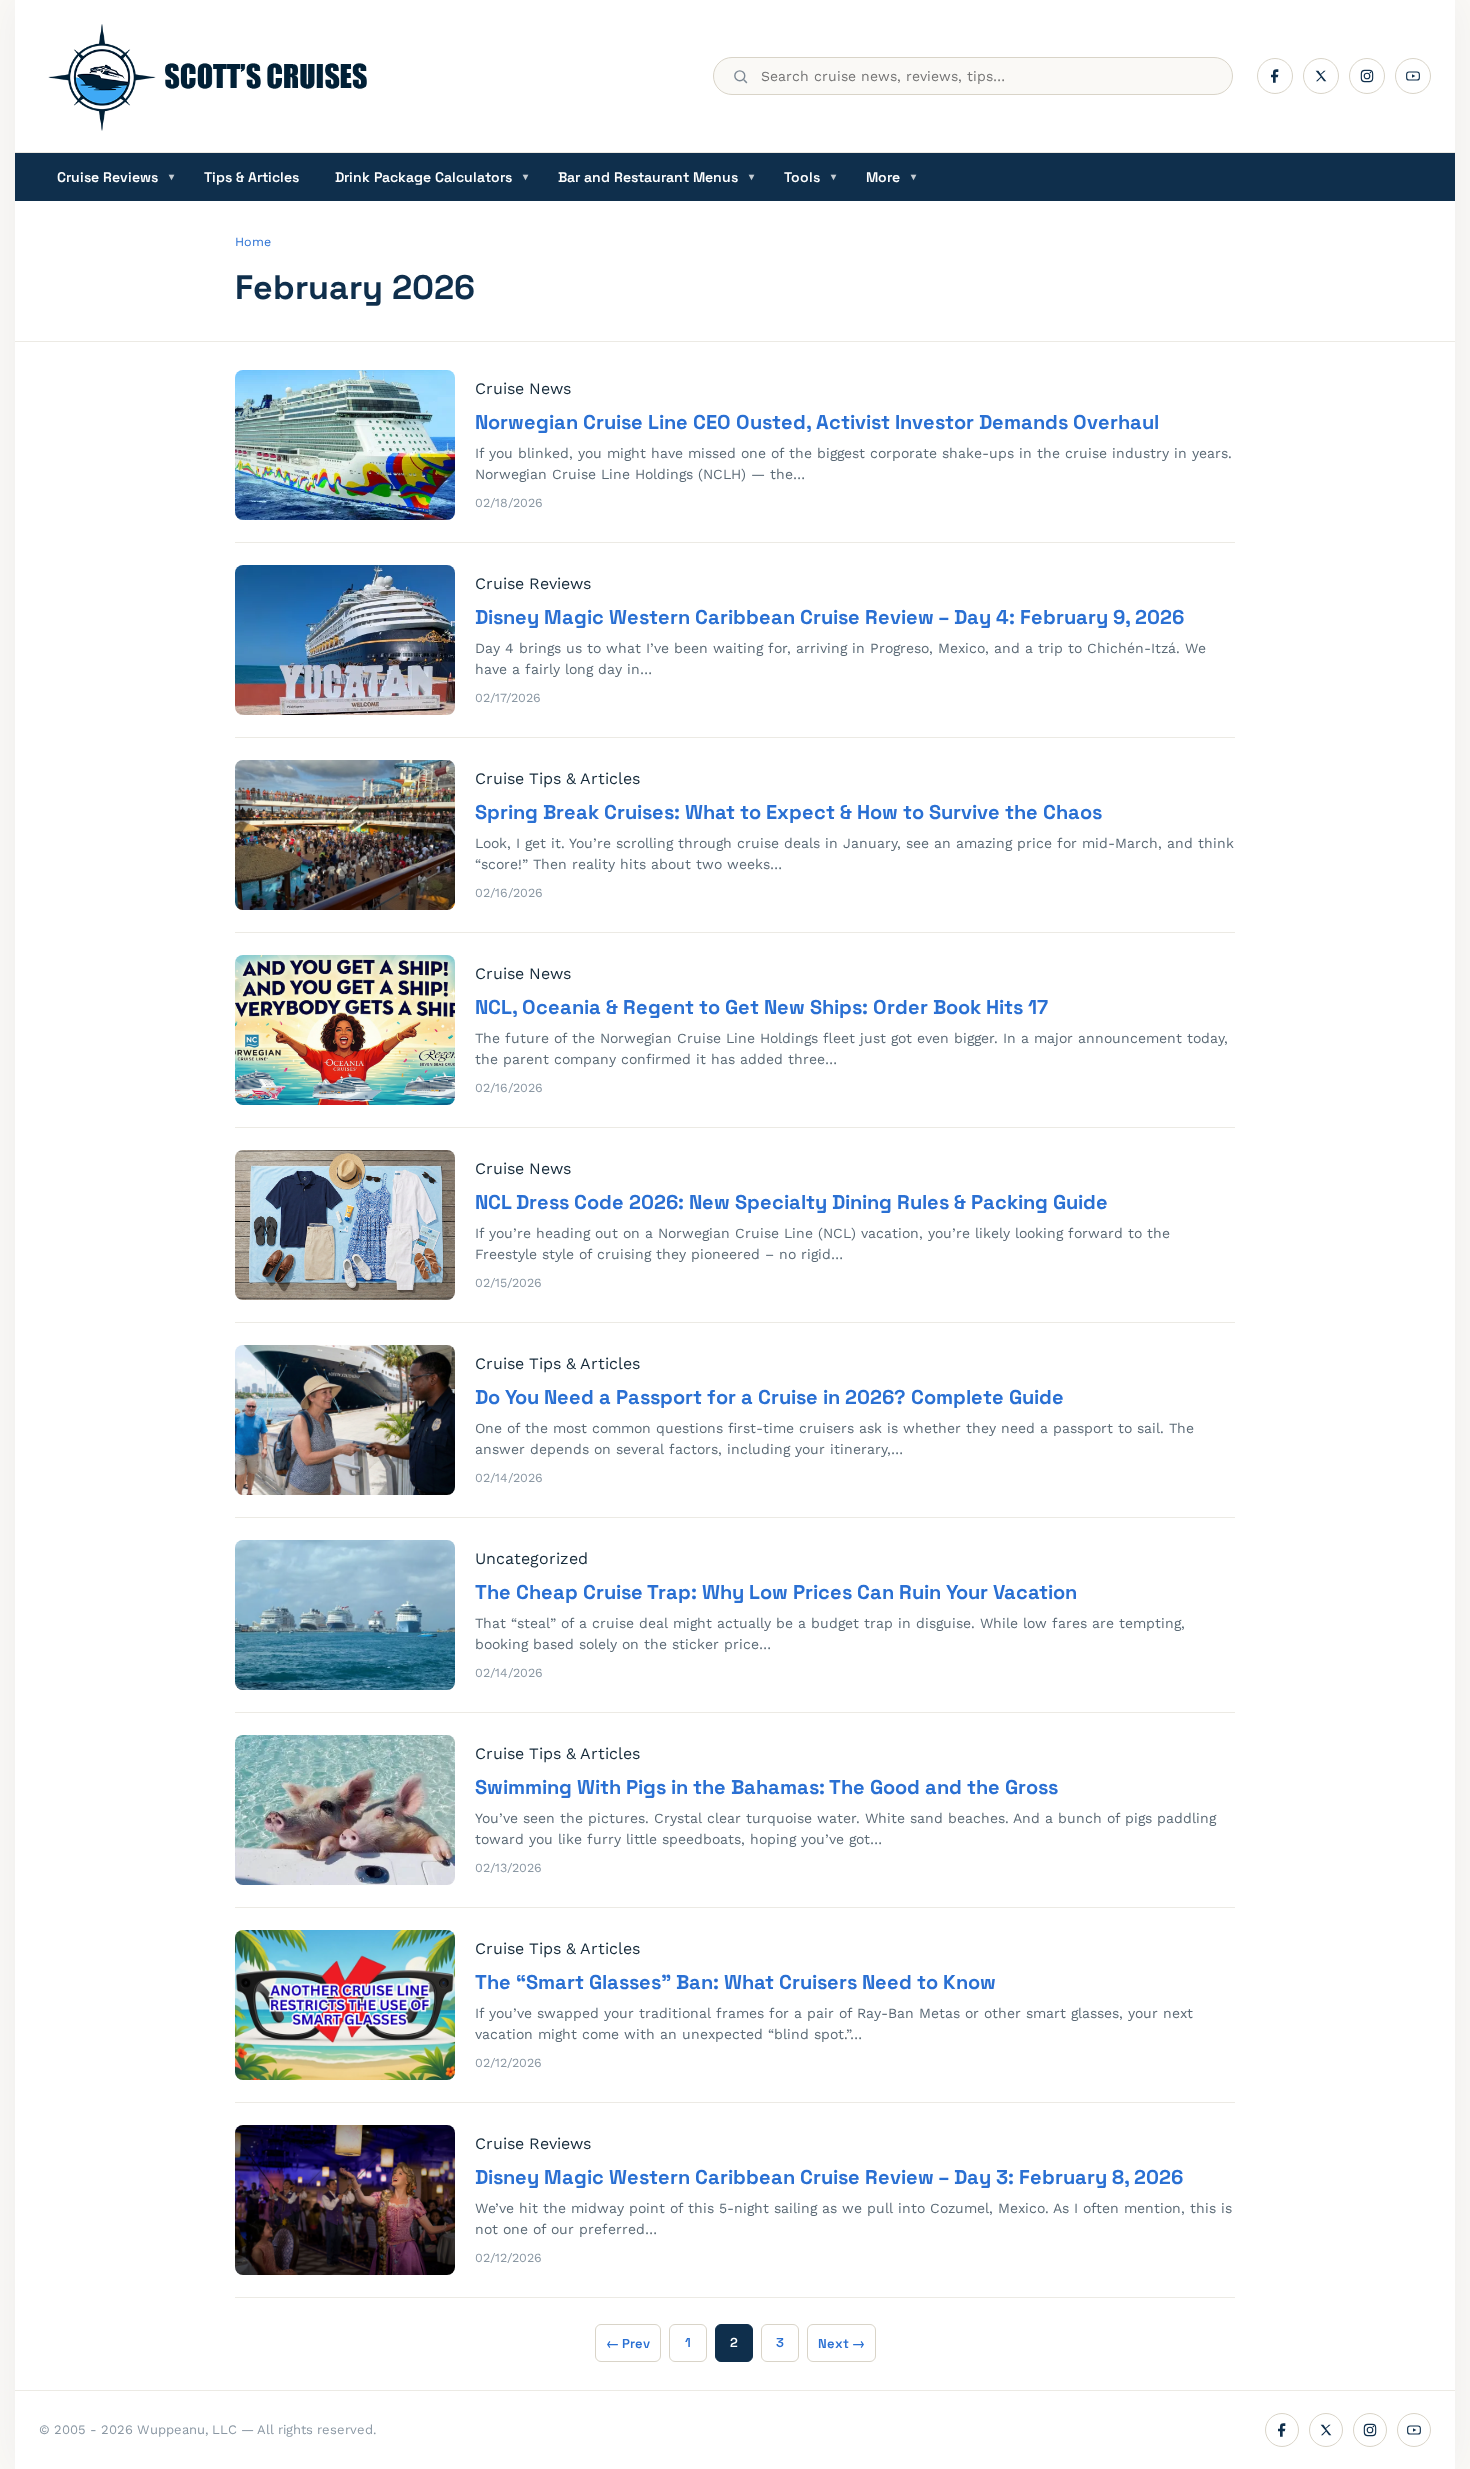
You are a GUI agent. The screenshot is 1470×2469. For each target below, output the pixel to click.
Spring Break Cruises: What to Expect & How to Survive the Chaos (788, 812)
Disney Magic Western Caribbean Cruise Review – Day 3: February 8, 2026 (829, 2177)
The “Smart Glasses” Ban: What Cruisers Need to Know (735, 1982)
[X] (1321, 76)
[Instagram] (1367, 76)
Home (253, 241)
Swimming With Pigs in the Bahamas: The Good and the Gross (766, 1787)
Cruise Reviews (115, 177)
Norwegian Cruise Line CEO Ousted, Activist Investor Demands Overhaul (817, 422)
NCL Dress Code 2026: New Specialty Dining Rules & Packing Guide (791, 1202)
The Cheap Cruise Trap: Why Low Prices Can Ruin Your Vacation (776, 1592)
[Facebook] (1275, 76)
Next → (841, 2343)
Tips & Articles (251, 177)
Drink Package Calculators (431, 177)
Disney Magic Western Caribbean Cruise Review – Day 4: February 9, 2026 (829, 617)
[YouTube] (1413, 76)
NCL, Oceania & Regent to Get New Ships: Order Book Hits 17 (761, 1007)
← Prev (628, 2343)
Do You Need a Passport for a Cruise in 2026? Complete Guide (769, 1397)
